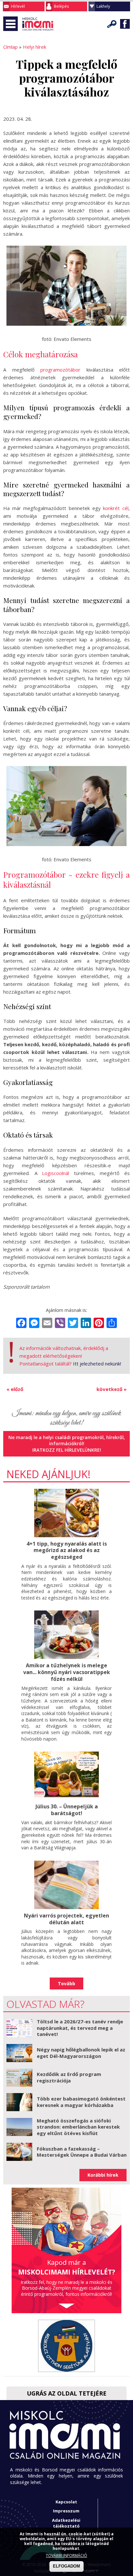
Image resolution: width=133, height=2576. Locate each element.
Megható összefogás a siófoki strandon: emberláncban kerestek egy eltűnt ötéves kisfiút (78, 2127)
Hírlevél (18, 6)
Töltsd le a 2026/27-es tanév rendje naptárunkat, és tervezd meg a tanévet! (80, 2028)
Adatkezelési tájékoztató (66, 2523)
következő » (112, 1389)
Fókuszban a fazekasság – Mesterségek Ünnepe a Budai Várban (82, 2152)
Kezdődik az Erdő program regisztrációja (69, 2077)
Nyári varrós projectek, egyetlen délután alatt (66, 1919)
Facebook (125, 24)
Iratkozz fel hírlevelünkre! (67, 1450)
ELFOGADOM (66, 2566)
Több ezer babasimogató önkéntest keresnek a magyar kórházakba (81, 2102)
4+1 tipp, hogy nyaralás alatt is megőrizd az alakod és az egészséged (67, 1550)
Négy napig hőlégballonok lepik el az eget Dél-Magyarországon (81, 2053)
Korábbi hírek (103, 2175)
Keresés (112, 24)
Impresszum (66, 2511)
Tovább (66, 1983)
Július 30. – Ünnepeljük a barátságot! (67, 1810)
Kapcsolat (66, 2502)
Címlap (10, 47)
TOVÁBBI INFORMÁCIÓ (66, 2556)
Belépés (61, 6)
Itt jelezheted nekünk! (97, 1364)
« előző (15, 1389)
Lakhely (103, 6)
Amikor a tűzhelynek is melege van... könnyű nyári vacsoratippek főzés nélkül (67, 1672)
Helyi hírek (35, 47)
